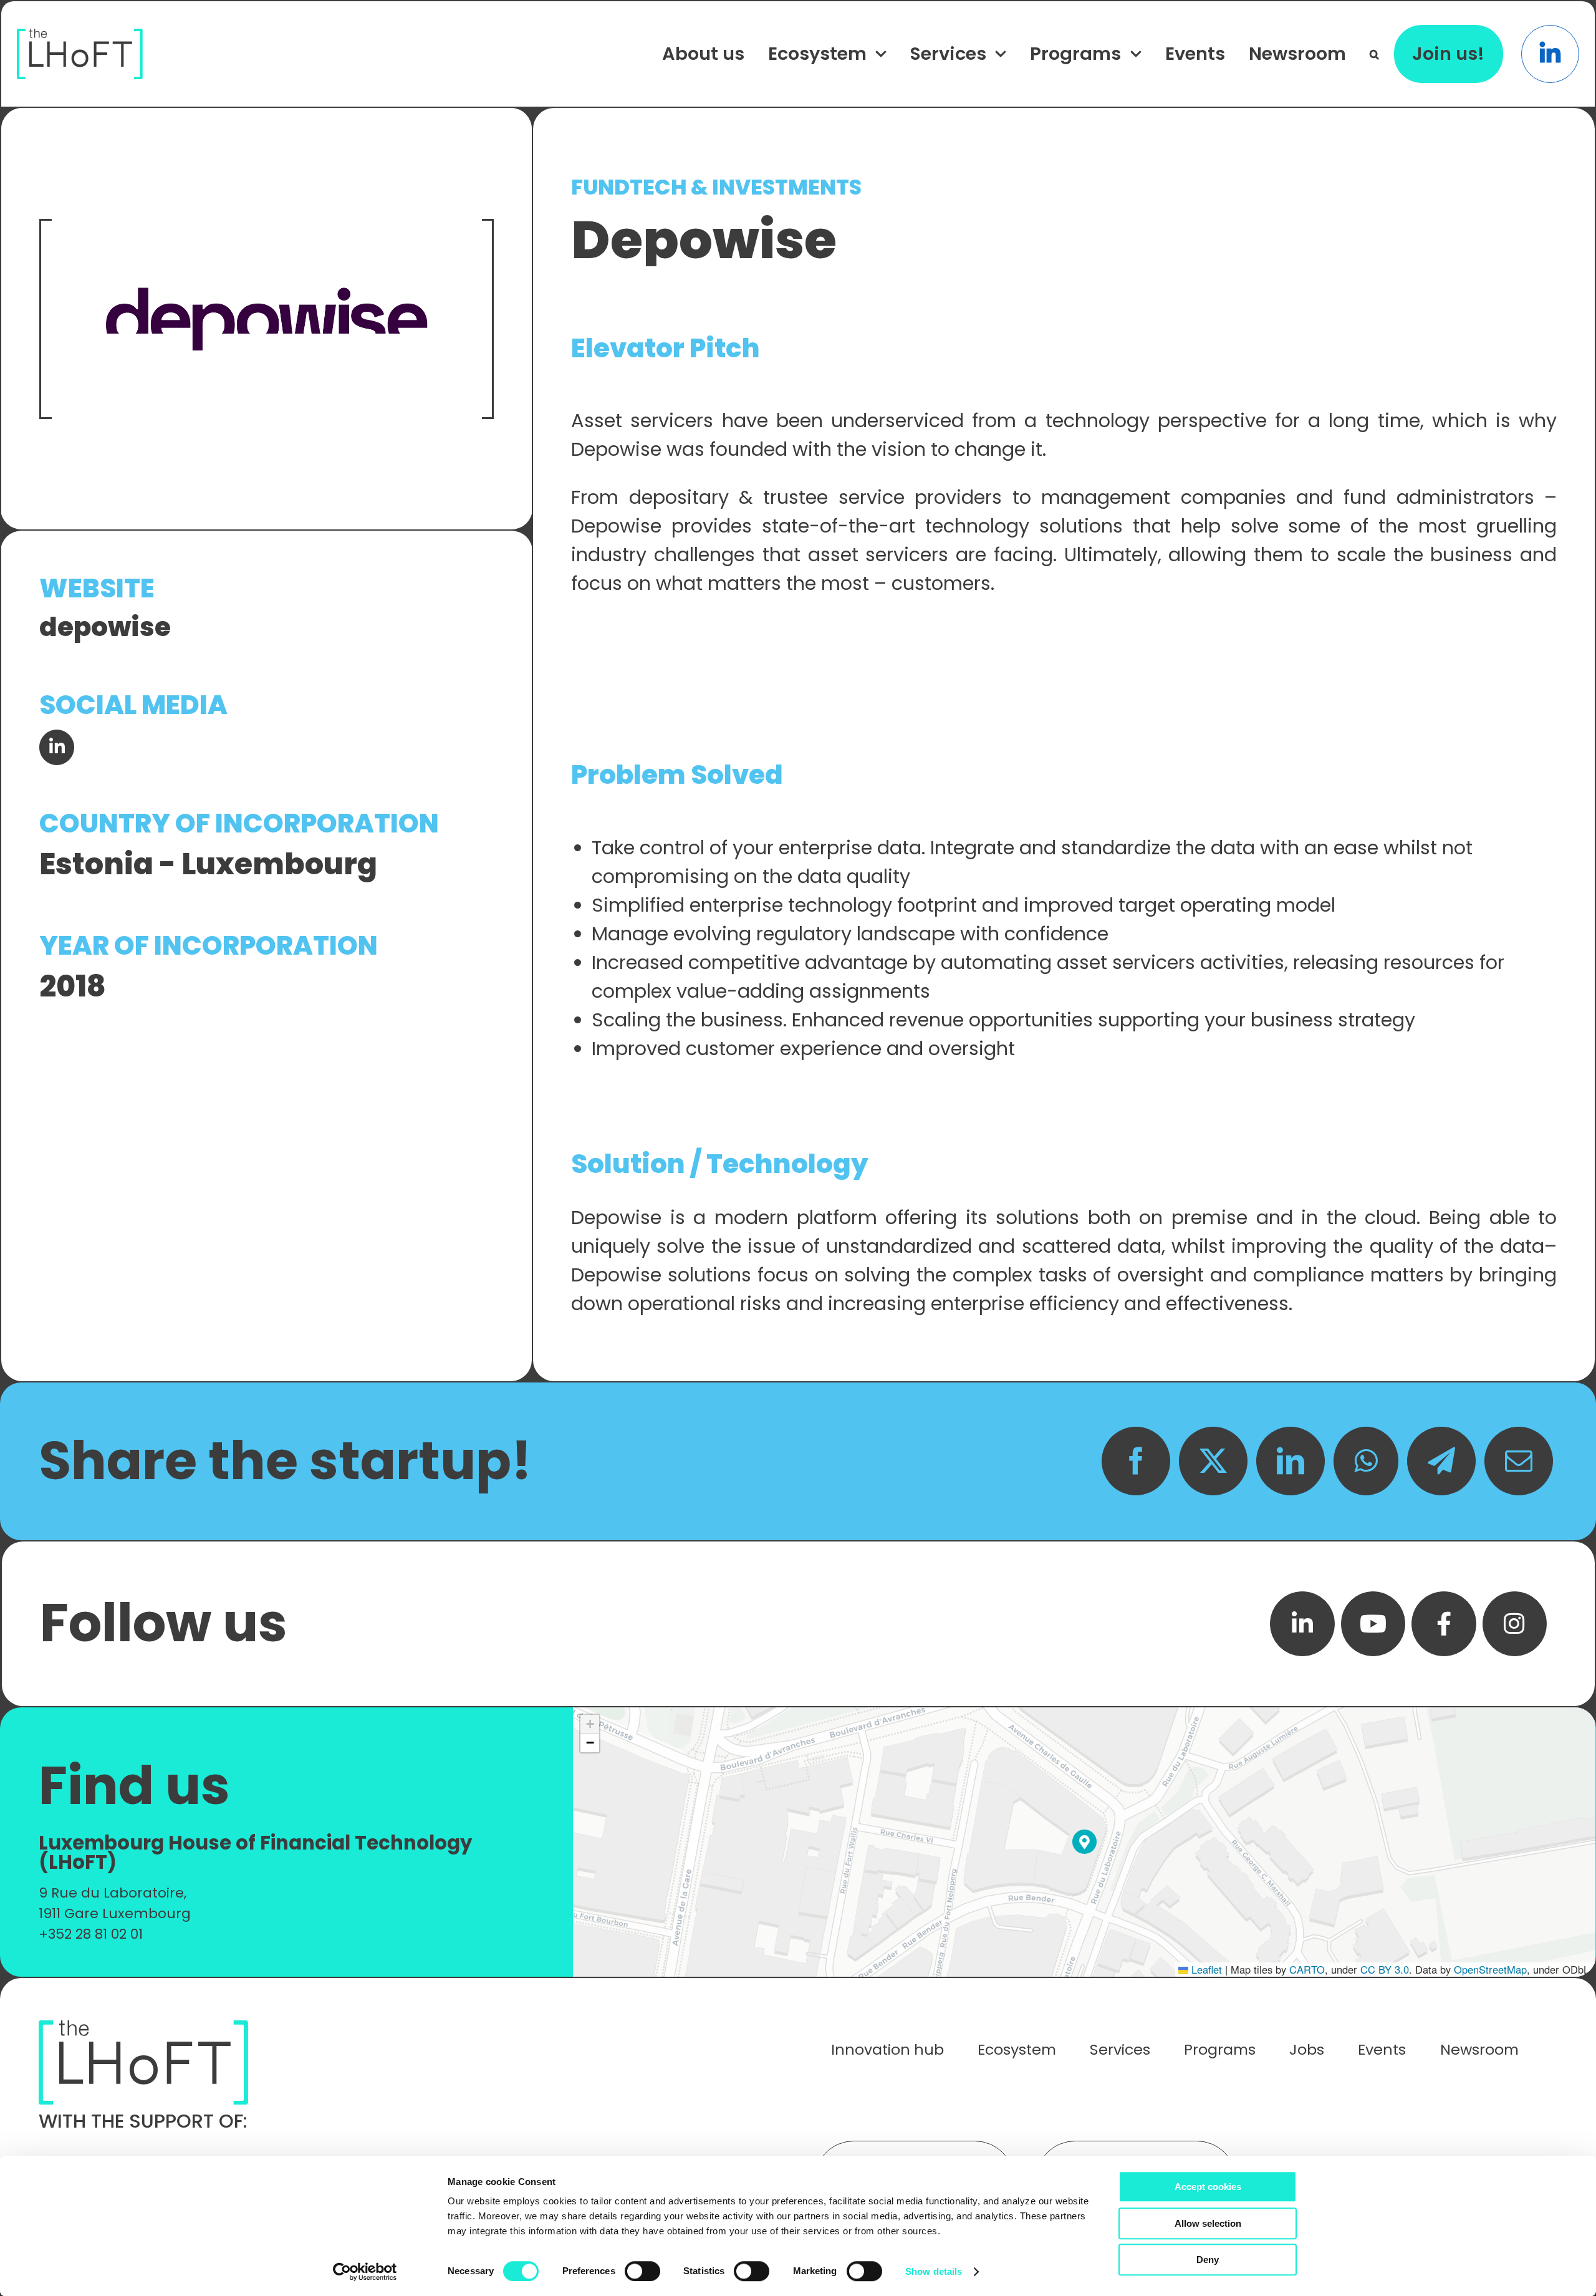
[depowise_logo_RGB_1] (267, 319)
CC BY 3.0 (1385, 1969)
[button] (1374, 54)
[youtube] (1373, 1624)
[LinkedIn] (1291, 1461)
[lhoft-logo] (80, 35)
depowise (105, 627)
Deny (1208, 2260)
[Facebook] (1136, 1461)
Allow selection (1208, 2223)
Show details (934, 2271)
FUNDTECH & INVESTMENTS (716, 187)
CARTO (1307, 1969)
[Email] (1519, 1461)
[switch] (642, 2271)
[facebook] (1444, 1624)
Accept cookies (1208, 2187)
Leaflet (1205, 1969)
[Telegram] (1441, 1461)
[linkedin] (1302, 1624)
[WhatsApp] (1366, 1461)
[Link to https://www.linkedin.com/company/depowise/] (57, 747)
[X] (1213, 1461)
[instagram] (1515, 1624)
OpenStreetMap (1490, 1969)
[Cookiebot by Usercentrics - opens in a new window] (365, 2272)
